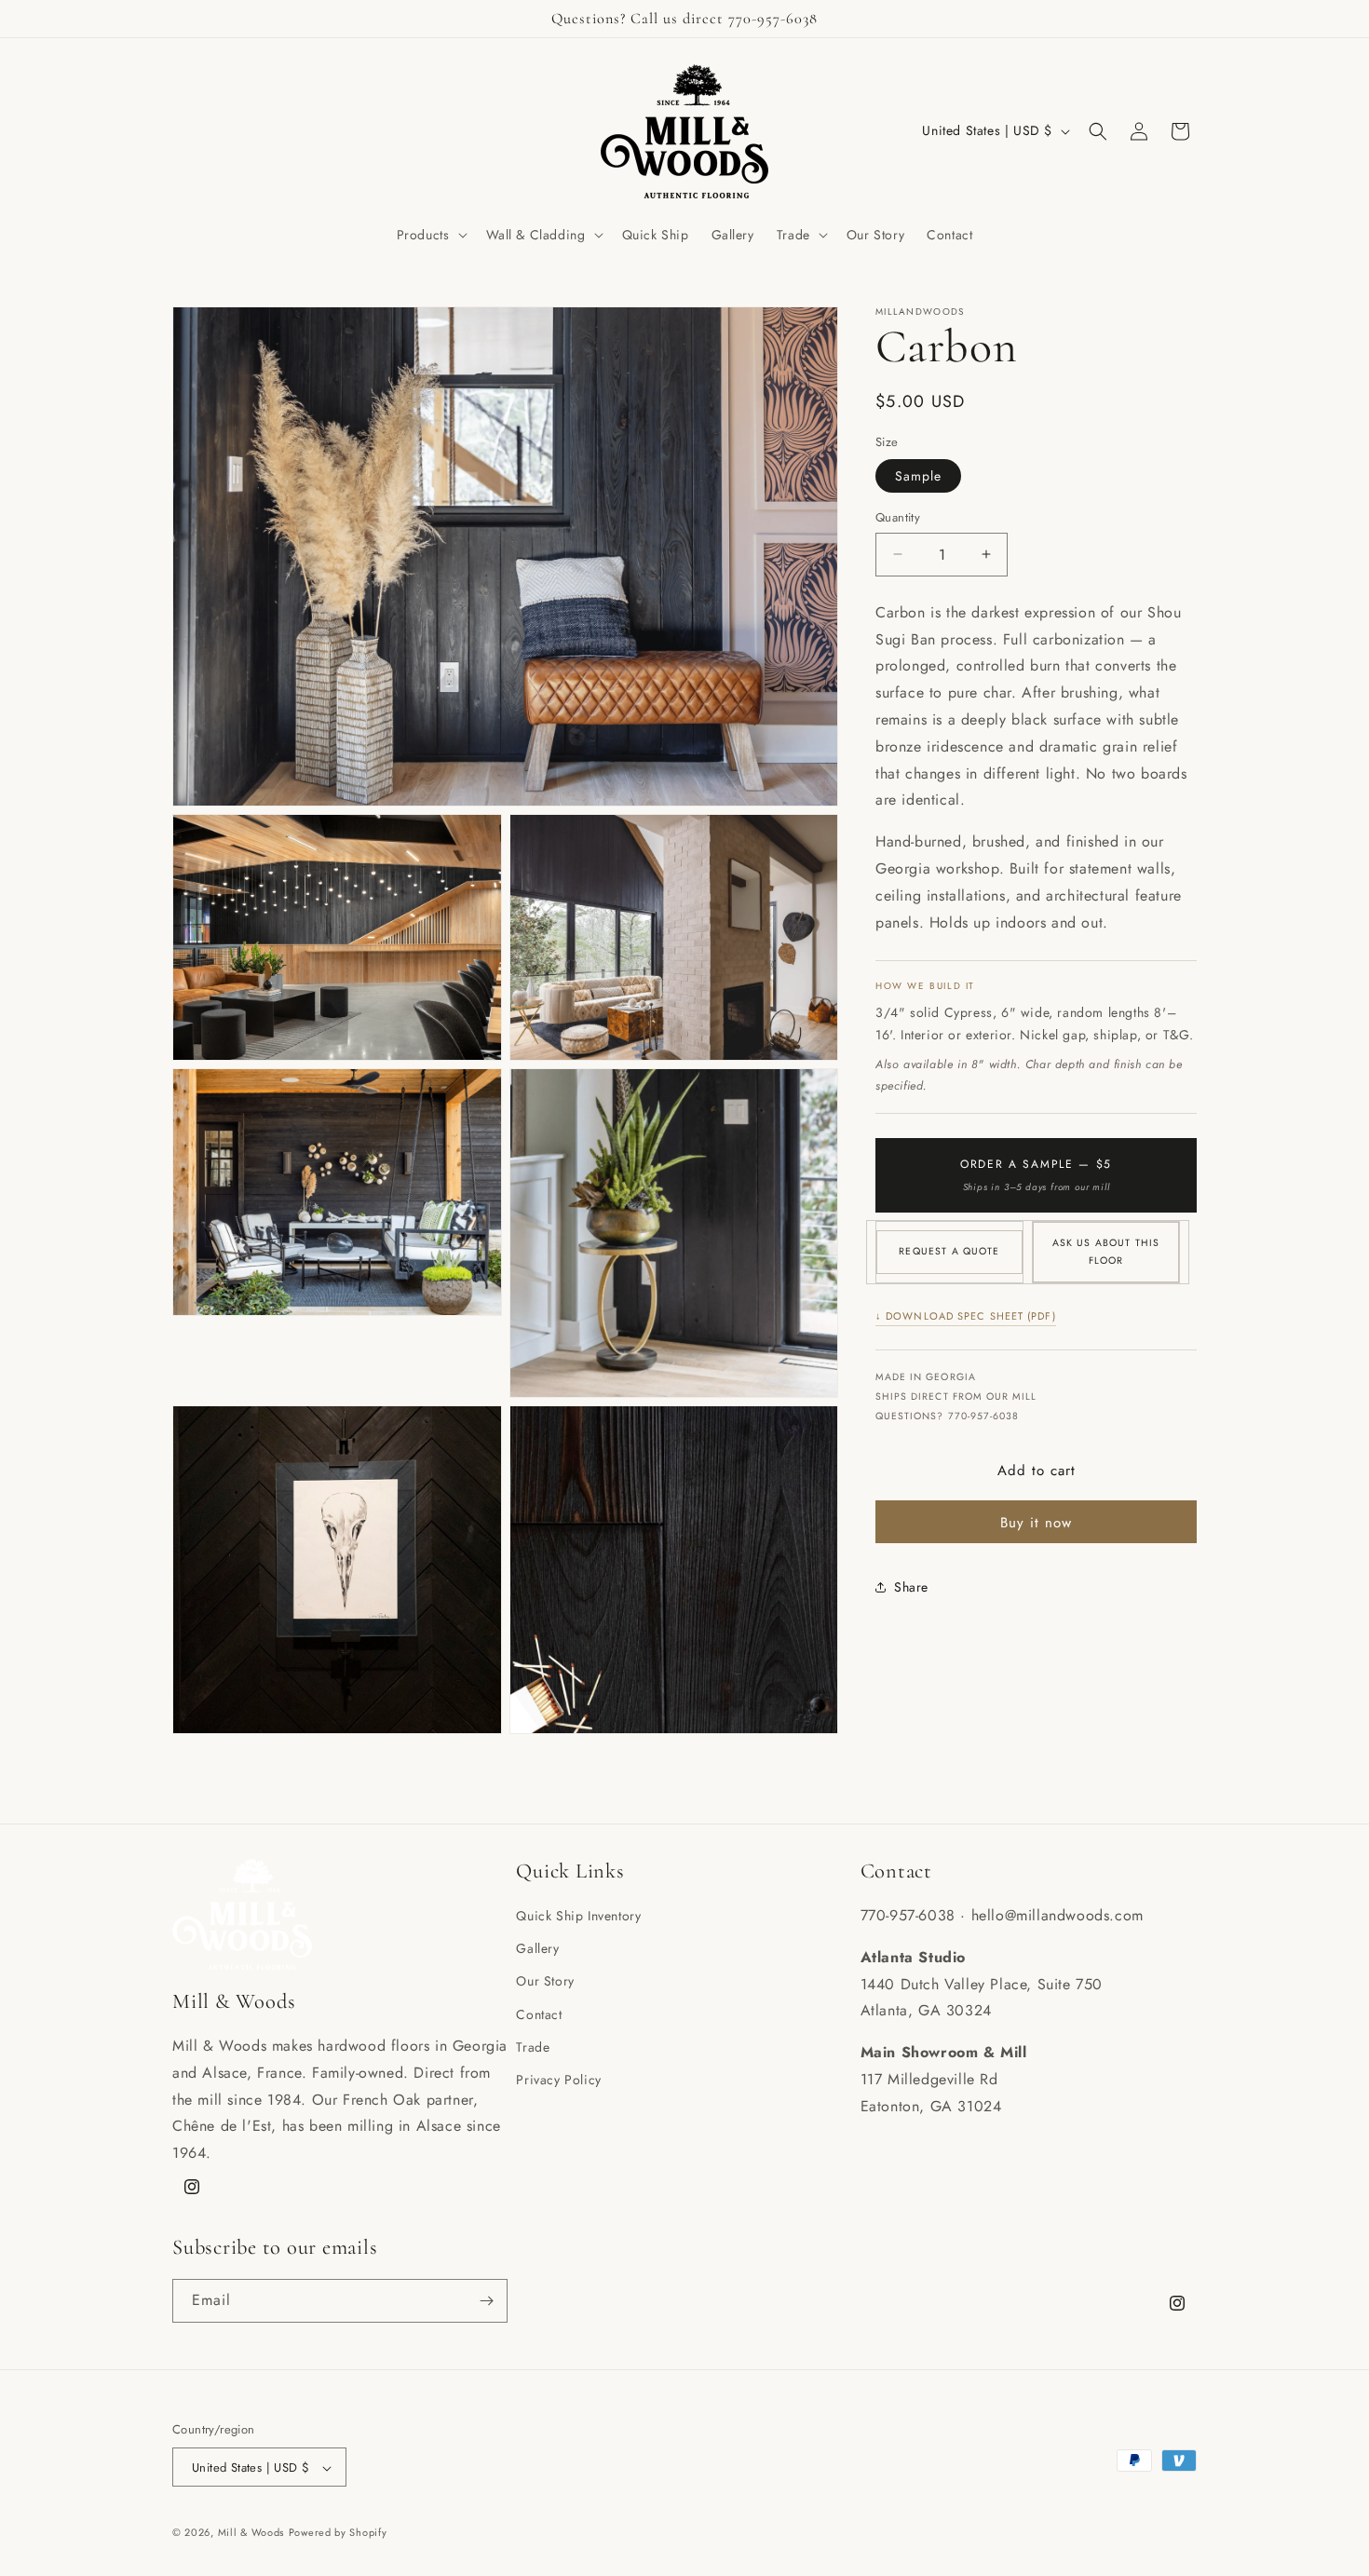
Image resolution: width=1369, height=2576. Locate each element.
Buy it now (1036, 1523)
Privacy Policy (558, 2080)
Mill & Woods (251, 2533)
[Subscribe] (486, 2301)
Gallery (537, 1948)
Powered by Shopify (338, 2533)
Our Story (545, 1982)
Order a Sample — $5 (1036, 1175)
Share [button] (911, 1587)
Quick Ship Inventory (578, 1916)
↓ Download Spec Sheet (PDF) (966, 1316)
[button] (430, 235)
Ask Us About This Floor (1106, 1252)
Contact (539, 2014)
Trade (533, 2047)
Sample (918, 476)
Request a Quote (949, 1251)
